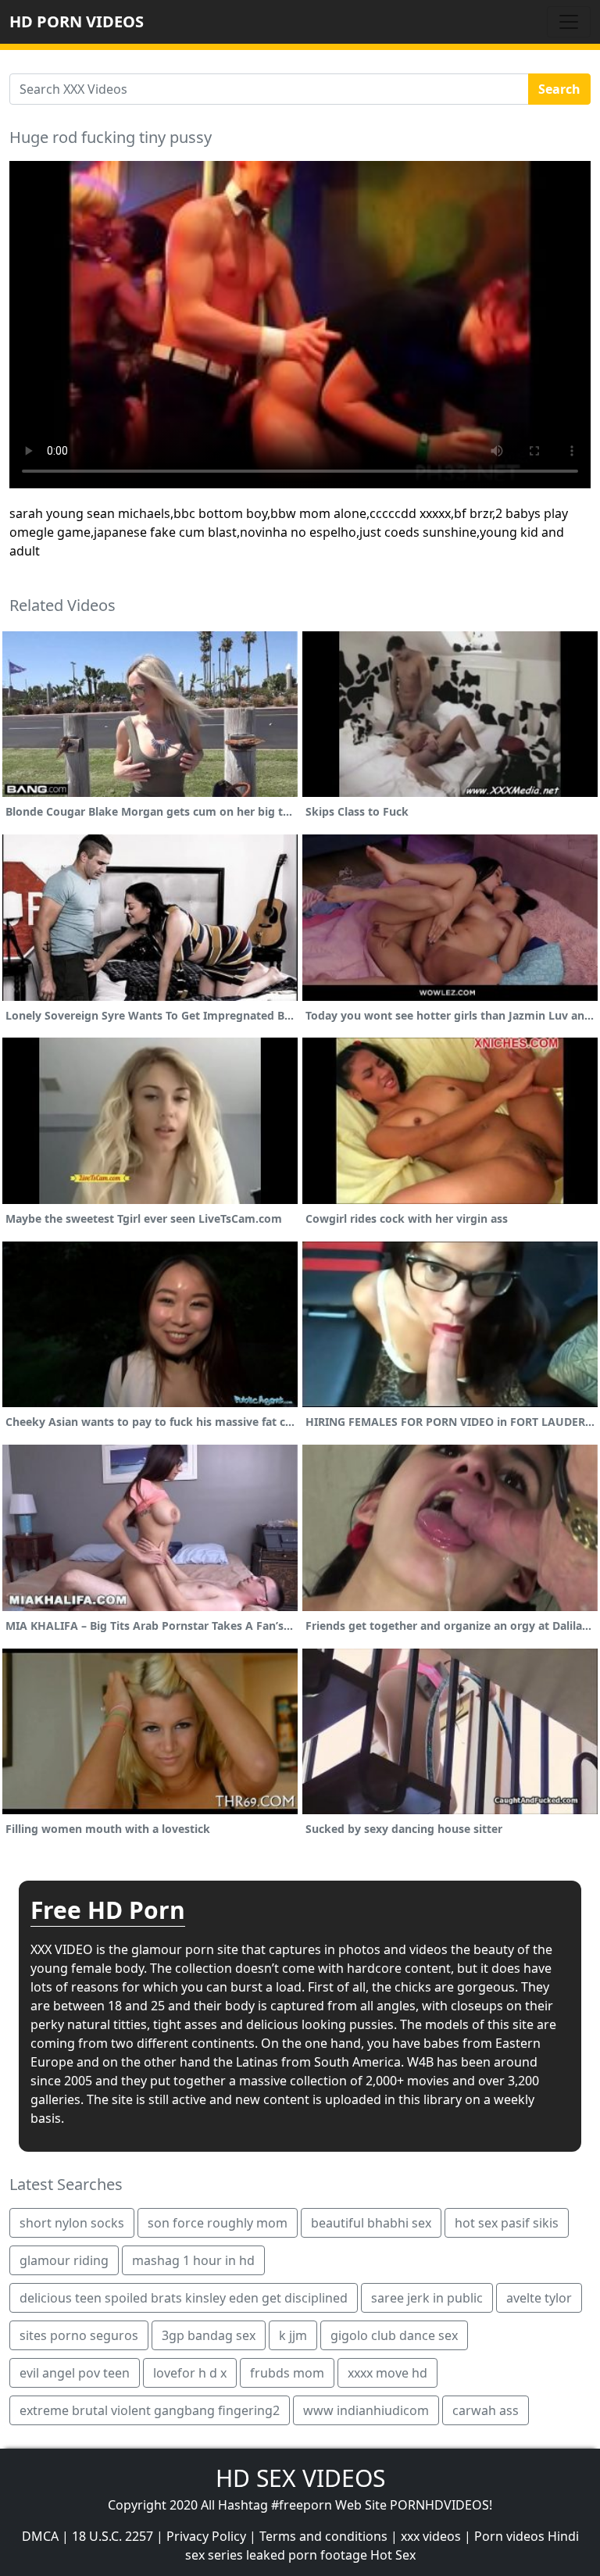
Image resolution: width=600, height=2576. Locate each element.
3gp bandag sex (209, 2335)
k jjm (293, 2335)
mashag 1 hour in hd (193, 2260)
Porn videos (509, 2536)
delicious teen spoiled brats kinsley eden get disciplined (184, 2298)
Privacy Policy (206, 2536)
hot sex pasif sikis (507, 2223)
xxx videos (431, 2536)
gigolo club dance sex (394, 2335)
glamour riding (64, 2260)
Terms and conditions (323, 2536)
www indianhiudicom (366, 2410)
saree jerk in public (427, 2298)
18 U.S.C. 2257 (112, 2536)
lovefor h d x (190, 2373)
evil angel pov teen (75, 2373)
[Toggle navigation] (569, 22)
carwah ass (486, 2410)
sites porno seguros (79, 2335)
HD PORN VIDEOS (77, 21)
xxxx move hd (387, 2373)
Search (559, 89)
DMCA (40, 2536)
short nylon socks (72, 2223)
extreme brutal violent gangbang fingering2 (150, 2410)
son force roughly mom (218, 2223)
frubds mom (287, 2373)
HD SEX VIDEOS (300, 2478)
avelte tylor (539, 2298)
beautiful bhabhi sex (371, 2223)
